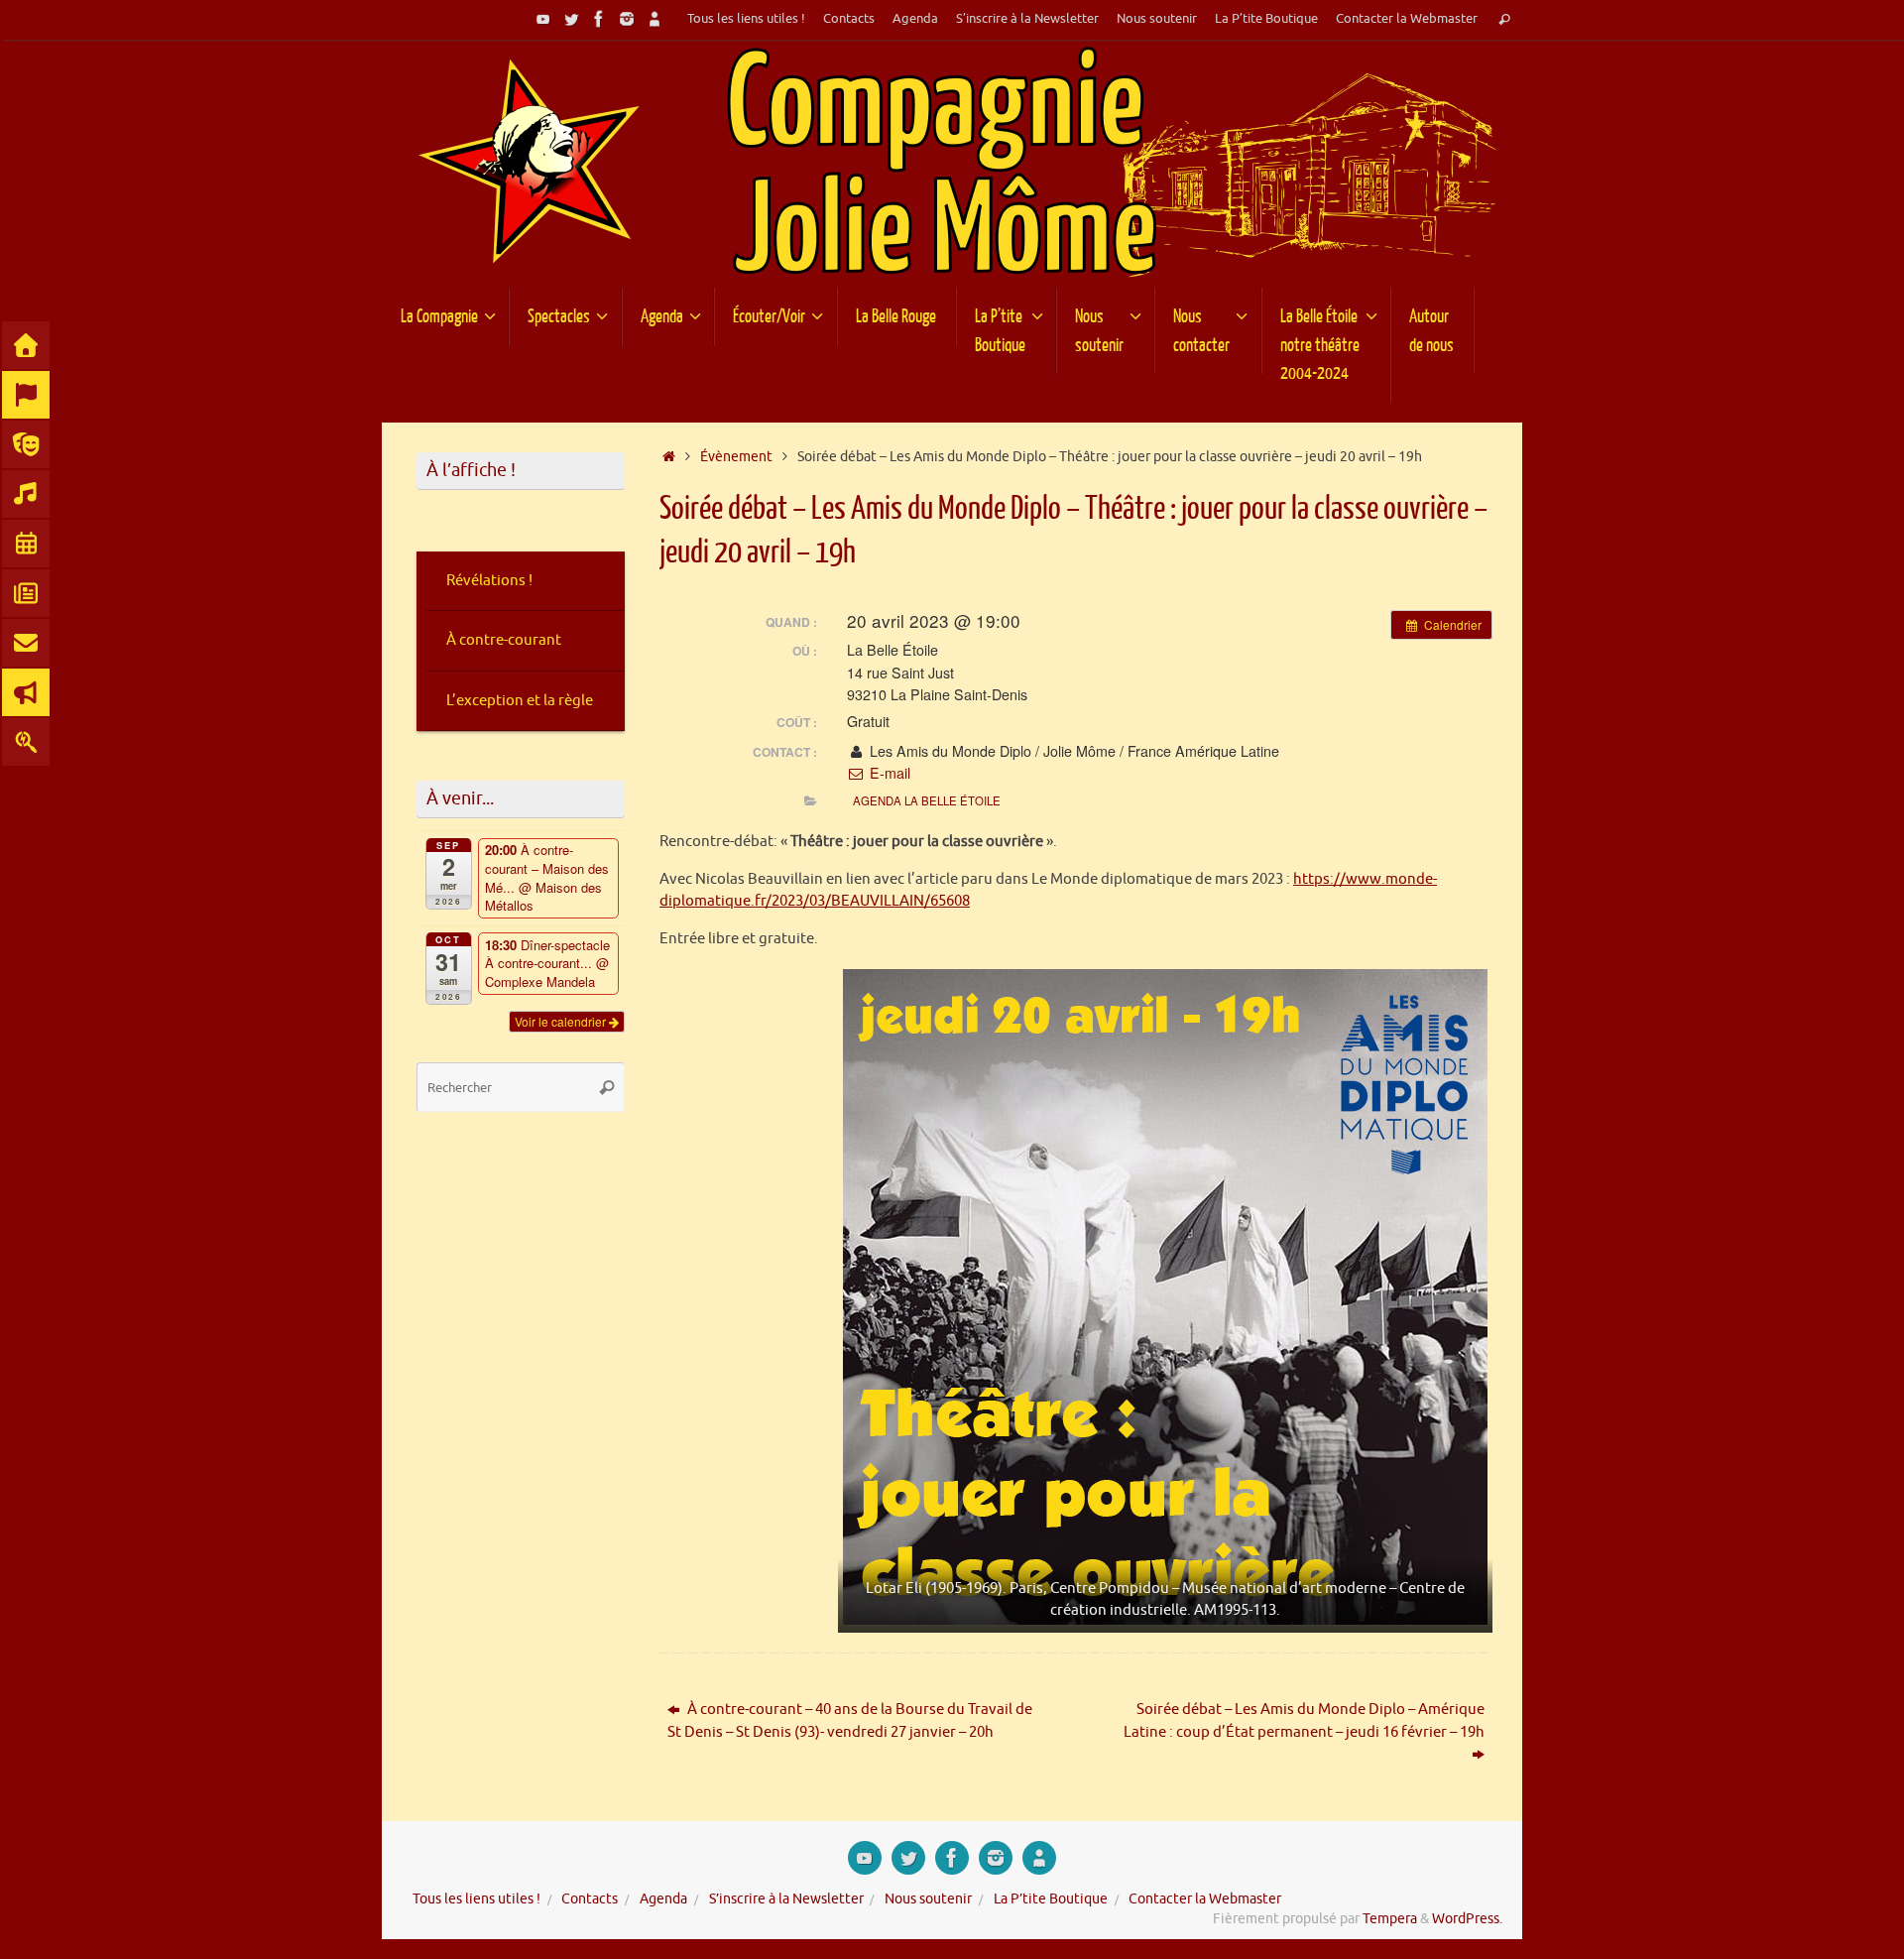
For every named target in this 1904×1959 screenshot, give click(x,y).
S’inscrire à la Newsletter (1027, 19)
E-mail (888, 773)
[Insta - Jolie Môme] (627, 19)
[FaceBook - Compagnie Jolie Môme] (599, 19)
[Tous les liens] (654, 19)
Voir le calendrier (562, 1021)
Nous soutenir (1157, 19)
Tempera (1390, 1919)
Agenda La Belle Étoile (927, 800)
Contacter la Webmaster (1407, 19)
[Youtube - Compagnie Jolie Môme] (543, 19)
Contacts (849, 19)
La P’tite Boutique (1266, 19)
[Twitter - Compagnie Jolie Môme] (571, 19)
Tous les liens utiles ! (746, 19)
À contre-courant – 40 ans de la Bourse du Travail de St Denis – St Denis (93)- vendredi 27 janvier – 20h (850, 1721)
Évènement (736, 457)
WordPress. (1467, 1919)
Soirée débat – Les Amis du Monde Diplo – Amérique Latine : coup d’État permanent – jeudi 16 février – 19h (1304, 1721)
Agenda (915, 19)
